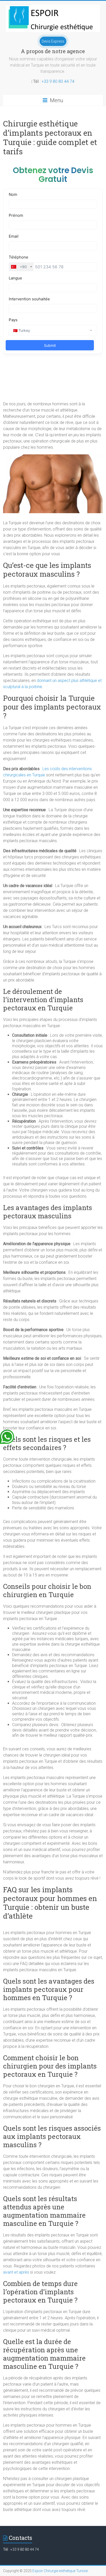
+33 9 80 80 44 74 (58, 81)
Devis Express (53, 41)
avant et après (16, 2272)
